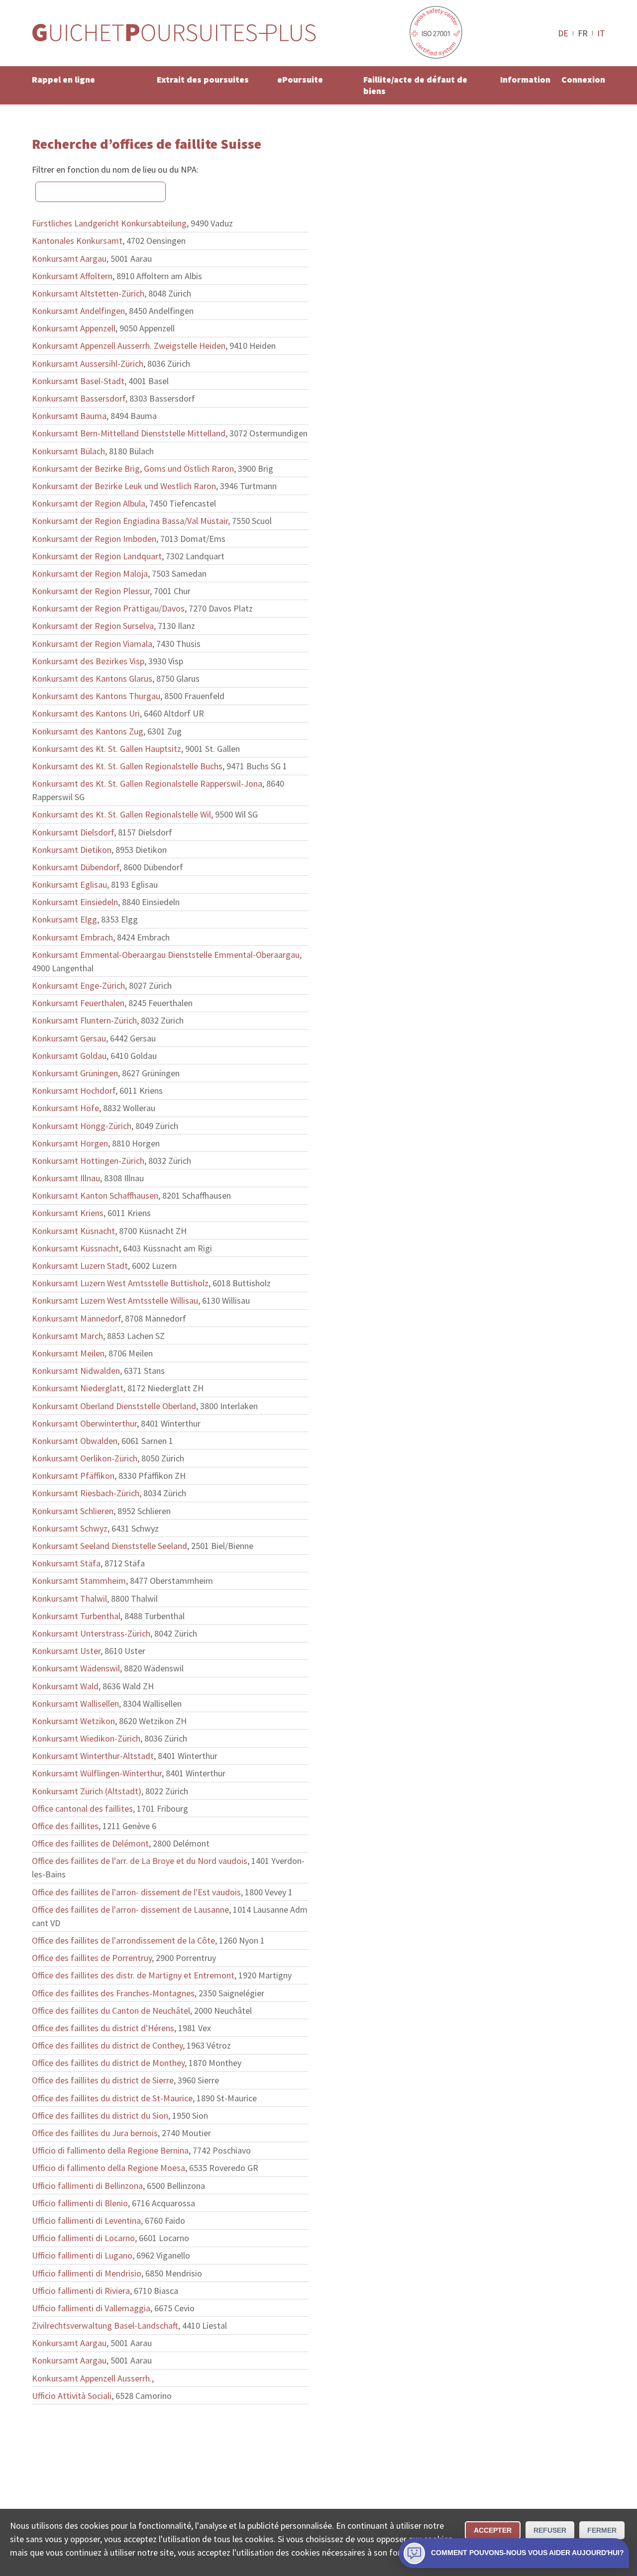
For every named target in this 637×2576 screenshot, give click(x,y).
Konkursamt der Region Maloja (90, 573)
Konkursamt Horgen (70, 1143)
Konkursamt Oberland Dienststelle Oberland (114, 1406)
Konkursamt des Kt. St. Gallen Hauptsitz (106, 749)
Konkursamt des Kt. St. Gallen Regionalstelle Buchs (127, 766)
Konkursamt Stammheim (79, 1581)
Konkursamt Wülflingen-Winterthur (97, 1773)
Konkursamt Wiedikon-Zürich (86, 1738)
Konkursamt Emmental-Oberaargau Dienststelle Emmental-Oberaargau (166, 955)
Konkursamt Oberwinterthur (84, 1423)
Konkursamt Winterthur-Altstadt (93, 1756)
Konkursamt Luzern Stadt (80, 1266)
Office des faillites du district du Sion (100, 2115)
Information (525, 79)
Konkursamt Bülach (68, 451)
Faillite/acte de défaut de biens (415, 85)
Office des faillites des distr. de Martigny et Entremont (133, 1975)
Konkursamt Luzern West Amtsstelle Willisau (115, 1300)
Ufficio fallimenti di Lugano (82, 2255)
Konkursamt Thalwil (69, 1598)
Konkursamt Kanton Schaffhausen (95, 1195)
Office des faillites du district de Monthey (108, 2063)
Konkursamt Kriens (68, 1213)
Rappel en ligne (63, 79)
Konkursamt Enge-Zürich (78, 985)
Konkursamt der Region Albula (89, 503)
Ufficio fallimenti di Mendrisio (87, 2273)
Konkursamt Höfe (65, 1108)
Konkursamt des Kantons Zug (88, 731)
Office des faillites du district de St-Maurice (112, 2098)
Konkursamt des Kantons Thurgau (96, 696)
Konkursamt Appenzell (74, 328)
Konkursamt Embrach (72, 937)
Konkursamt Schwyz (70, 1528)
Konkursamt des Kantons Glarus (92, 678)
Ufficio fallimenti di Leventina (86, 2220)
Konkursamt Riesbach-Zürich (86, 1493)
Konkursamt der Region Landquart (97, 556)
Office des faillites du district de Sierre (103, 2080)
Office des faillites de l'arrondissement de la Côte (123, 1940)
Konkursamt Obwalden (75, 1441)
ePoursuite (300, 79)
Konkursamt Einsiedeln (75, 902)
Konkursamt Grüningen (75, 1073)
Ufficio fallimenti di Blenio (80, 2203)
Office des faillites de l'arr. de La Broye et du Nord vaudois (140, 1861)
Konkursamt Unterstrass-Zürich (91, 1633)
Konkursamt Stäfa (66, 1563)
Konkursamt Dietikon (72, 850)
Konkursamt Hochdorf (74, 1090)
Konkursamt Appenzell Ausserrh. (92, 2378)
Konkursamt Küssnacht (75, 1248)
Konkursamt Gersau (69, 1038)
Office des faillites (65, 1826)
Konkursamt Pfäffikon (73, 1476)
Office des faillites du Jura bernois (95, 2133)
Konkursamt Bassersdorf (79, 398)
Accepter (493, 2530)
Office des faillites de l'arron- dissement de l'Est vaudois (136, 1892)
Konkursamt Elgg (64, 919)
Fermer (602, 2530)
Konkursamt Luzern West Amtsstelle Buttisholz (120, 1283)
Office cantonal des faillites (82, 1808)
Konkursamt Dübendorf (76, 867)
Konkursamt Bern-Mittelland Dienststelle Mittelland (129, 433)
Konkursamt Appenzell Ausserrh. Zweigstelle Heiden (129, 346)
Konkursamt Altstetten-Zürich (88, 293)
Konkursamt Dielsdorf (73, 832)
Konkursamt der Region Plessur (91, 591)
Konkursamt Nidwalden (76, 1371)
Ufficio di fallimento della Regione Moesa (108, 2168)
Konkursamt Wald (65, 1686)
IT (601, 33)
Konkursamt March (67, 1336)
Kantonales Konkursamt (77, 241)
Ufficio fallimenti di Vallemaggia (91, 2308)
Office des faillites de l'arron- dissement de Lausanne (130, 1909)
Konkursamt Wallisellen (75, 1703)
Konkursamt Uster (66, 1651)
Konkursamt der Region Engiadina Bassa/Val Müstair (130, 521)
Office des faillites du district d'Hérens (103, 2028)
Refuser (550, 2530)
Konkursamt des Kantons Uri (86, 713)
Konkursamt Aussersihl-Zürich (88, 363)
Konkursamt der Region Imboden (94, 539)
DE (563, 33)
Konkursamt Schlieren (73, 1511)
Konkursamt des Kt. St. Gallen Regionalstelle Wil (121, 814)
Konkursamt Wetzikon (73, 1721)
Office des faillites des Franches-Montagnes (113, 1993)
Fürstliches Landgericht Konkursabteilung (109, 223)
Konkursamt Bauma (69, 416)
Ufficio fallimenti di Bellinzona (87, 2186)
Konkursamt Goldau (69, 1056)
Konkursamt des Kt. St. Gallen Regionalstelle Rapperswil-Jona (147, 783)
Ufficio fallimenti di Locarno (83, 2238)
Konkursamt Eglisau (69, 884)
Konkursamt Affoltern (72, 276)
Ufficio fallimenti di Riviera (81, 2291)
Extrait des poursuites (203, 79)
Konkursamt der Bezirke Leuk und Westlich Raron (124, 486)
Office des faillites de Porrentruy (92, 1958)
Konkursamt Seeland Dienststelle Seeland (109, 1546)
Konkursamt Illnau (66, 1178)
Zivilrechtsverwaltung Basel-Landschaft (105, 2325)
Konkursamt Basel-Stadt (78, 381)
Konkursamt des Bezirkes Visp (88, 661)
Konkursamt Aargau (69, 258)
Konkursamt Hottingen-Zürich (88, 1161)
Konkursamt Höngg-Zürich (82, 1126)
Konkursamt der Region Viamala (92, 644)
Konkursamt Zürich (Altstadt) (87, 1791)
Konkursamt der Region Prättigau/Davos (108, 608)
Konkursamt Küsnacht (73, 1231)
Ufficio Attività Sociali (72, 2396)
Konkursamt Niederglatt (78, 1388)
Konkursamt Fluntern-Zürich (84, 1020)
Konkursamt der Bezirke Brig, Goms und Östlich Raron (133, 468)
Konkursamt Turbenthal (76, 1616)
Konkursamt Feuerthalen (78, 1003)
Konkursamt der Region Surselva (93, 626)
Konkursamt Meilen (68, 1353)
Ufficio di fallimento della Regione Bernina (110, 2150)
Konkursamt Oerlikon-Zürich (85, 1458)
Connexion (583, 79)
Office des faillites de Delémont (90, 1843)
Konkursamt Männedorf (76, 1318)
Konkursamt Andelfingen (78, 311)
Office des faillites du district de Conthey (107, 2045)
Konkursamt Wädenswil (76, 1668)
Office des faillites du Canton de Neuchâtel (111, 2010)
